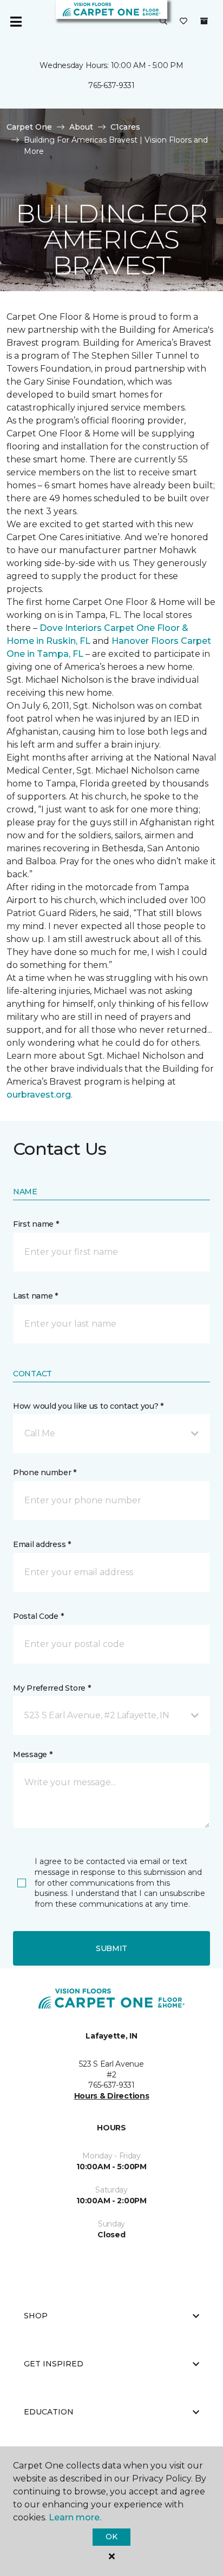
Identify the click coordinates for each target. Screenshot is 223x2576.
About (81, 127)
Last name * (35, 1296)
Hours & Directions (112, 2096)
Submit (111, 1948)
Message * (32, 1754)
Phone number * (45, 1472)
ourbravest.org (39, 1095)
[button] (163, 22)
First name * (36, 1224)
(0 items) (204, 21)
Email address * (42, 1544)
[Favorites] (183, 22)
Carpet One (29, 127)
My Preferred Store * (52, 1688)
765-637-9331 (111, 85)
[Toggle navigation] (16, 22)
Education (49, 2412)
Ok (111, 2537)
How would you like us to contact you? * (88, 1406)
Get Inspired (54, 2364)
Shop (36, 2316)
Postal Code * (38, 1616)
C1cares (125, 127)
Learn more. (75, 2517)
